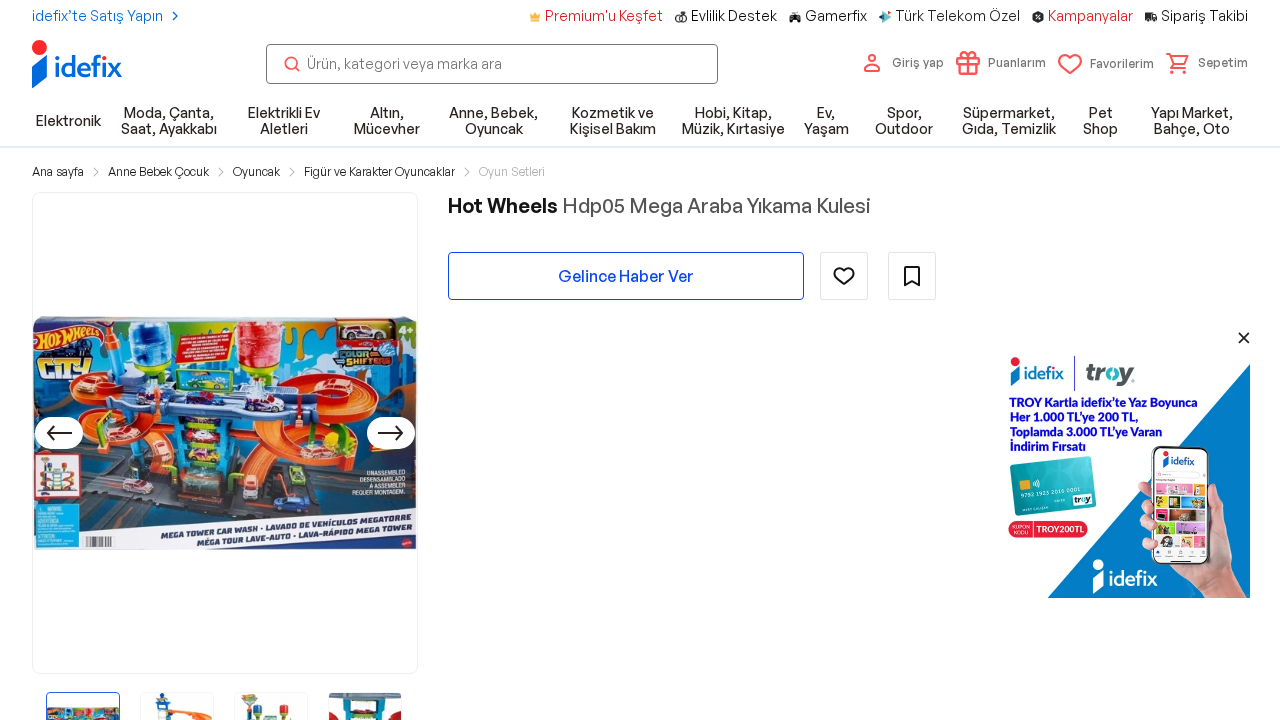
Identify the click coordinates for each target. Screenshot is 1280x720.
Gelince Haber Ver (626, 276)
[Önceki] (59, 433)
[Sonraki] (391, 433)
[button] (1207, 63)
